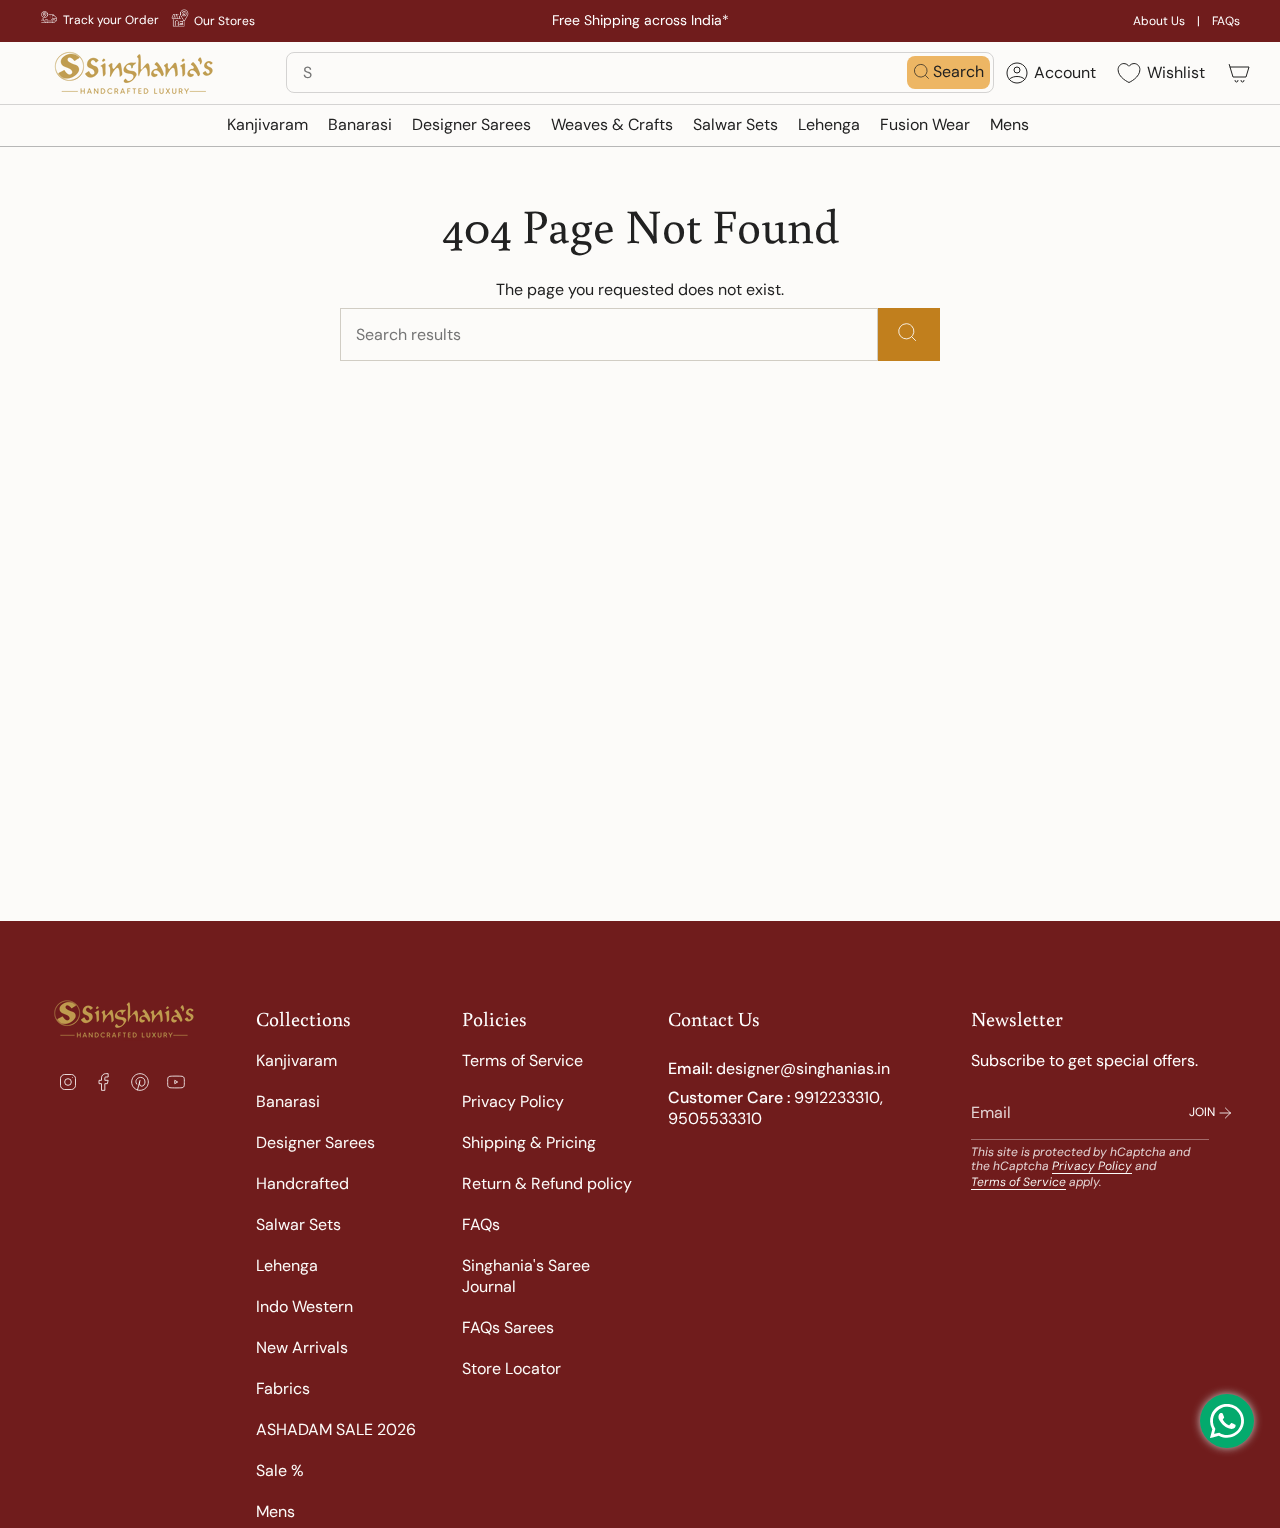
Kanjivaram (296, 1060)
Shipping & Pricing (529, 1142)
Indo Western (304, 1306)
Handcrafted (302, 1183)
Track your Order (111, 20)
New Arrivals (302, 1347)
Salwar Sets (298, 1224)
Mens (275, 1511)
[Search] (909, 334)
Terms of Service (522, 1060)
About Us (1159, 21)
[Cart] (1239, 73)
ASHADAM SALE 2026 (336, 1429)
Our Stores (224, 21)
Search (958, 71)
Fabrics (283, 1388)
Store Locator (511, 1368)
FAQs (1226, 21)
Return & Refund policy (547, 1183)
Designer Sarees (315, 1142)
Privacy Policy (513, 1101)
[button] (267, 125)
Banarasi (288, 1101)
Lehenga (287, 1265)
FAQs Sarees (508, 1327)
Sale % (280, 1470)
